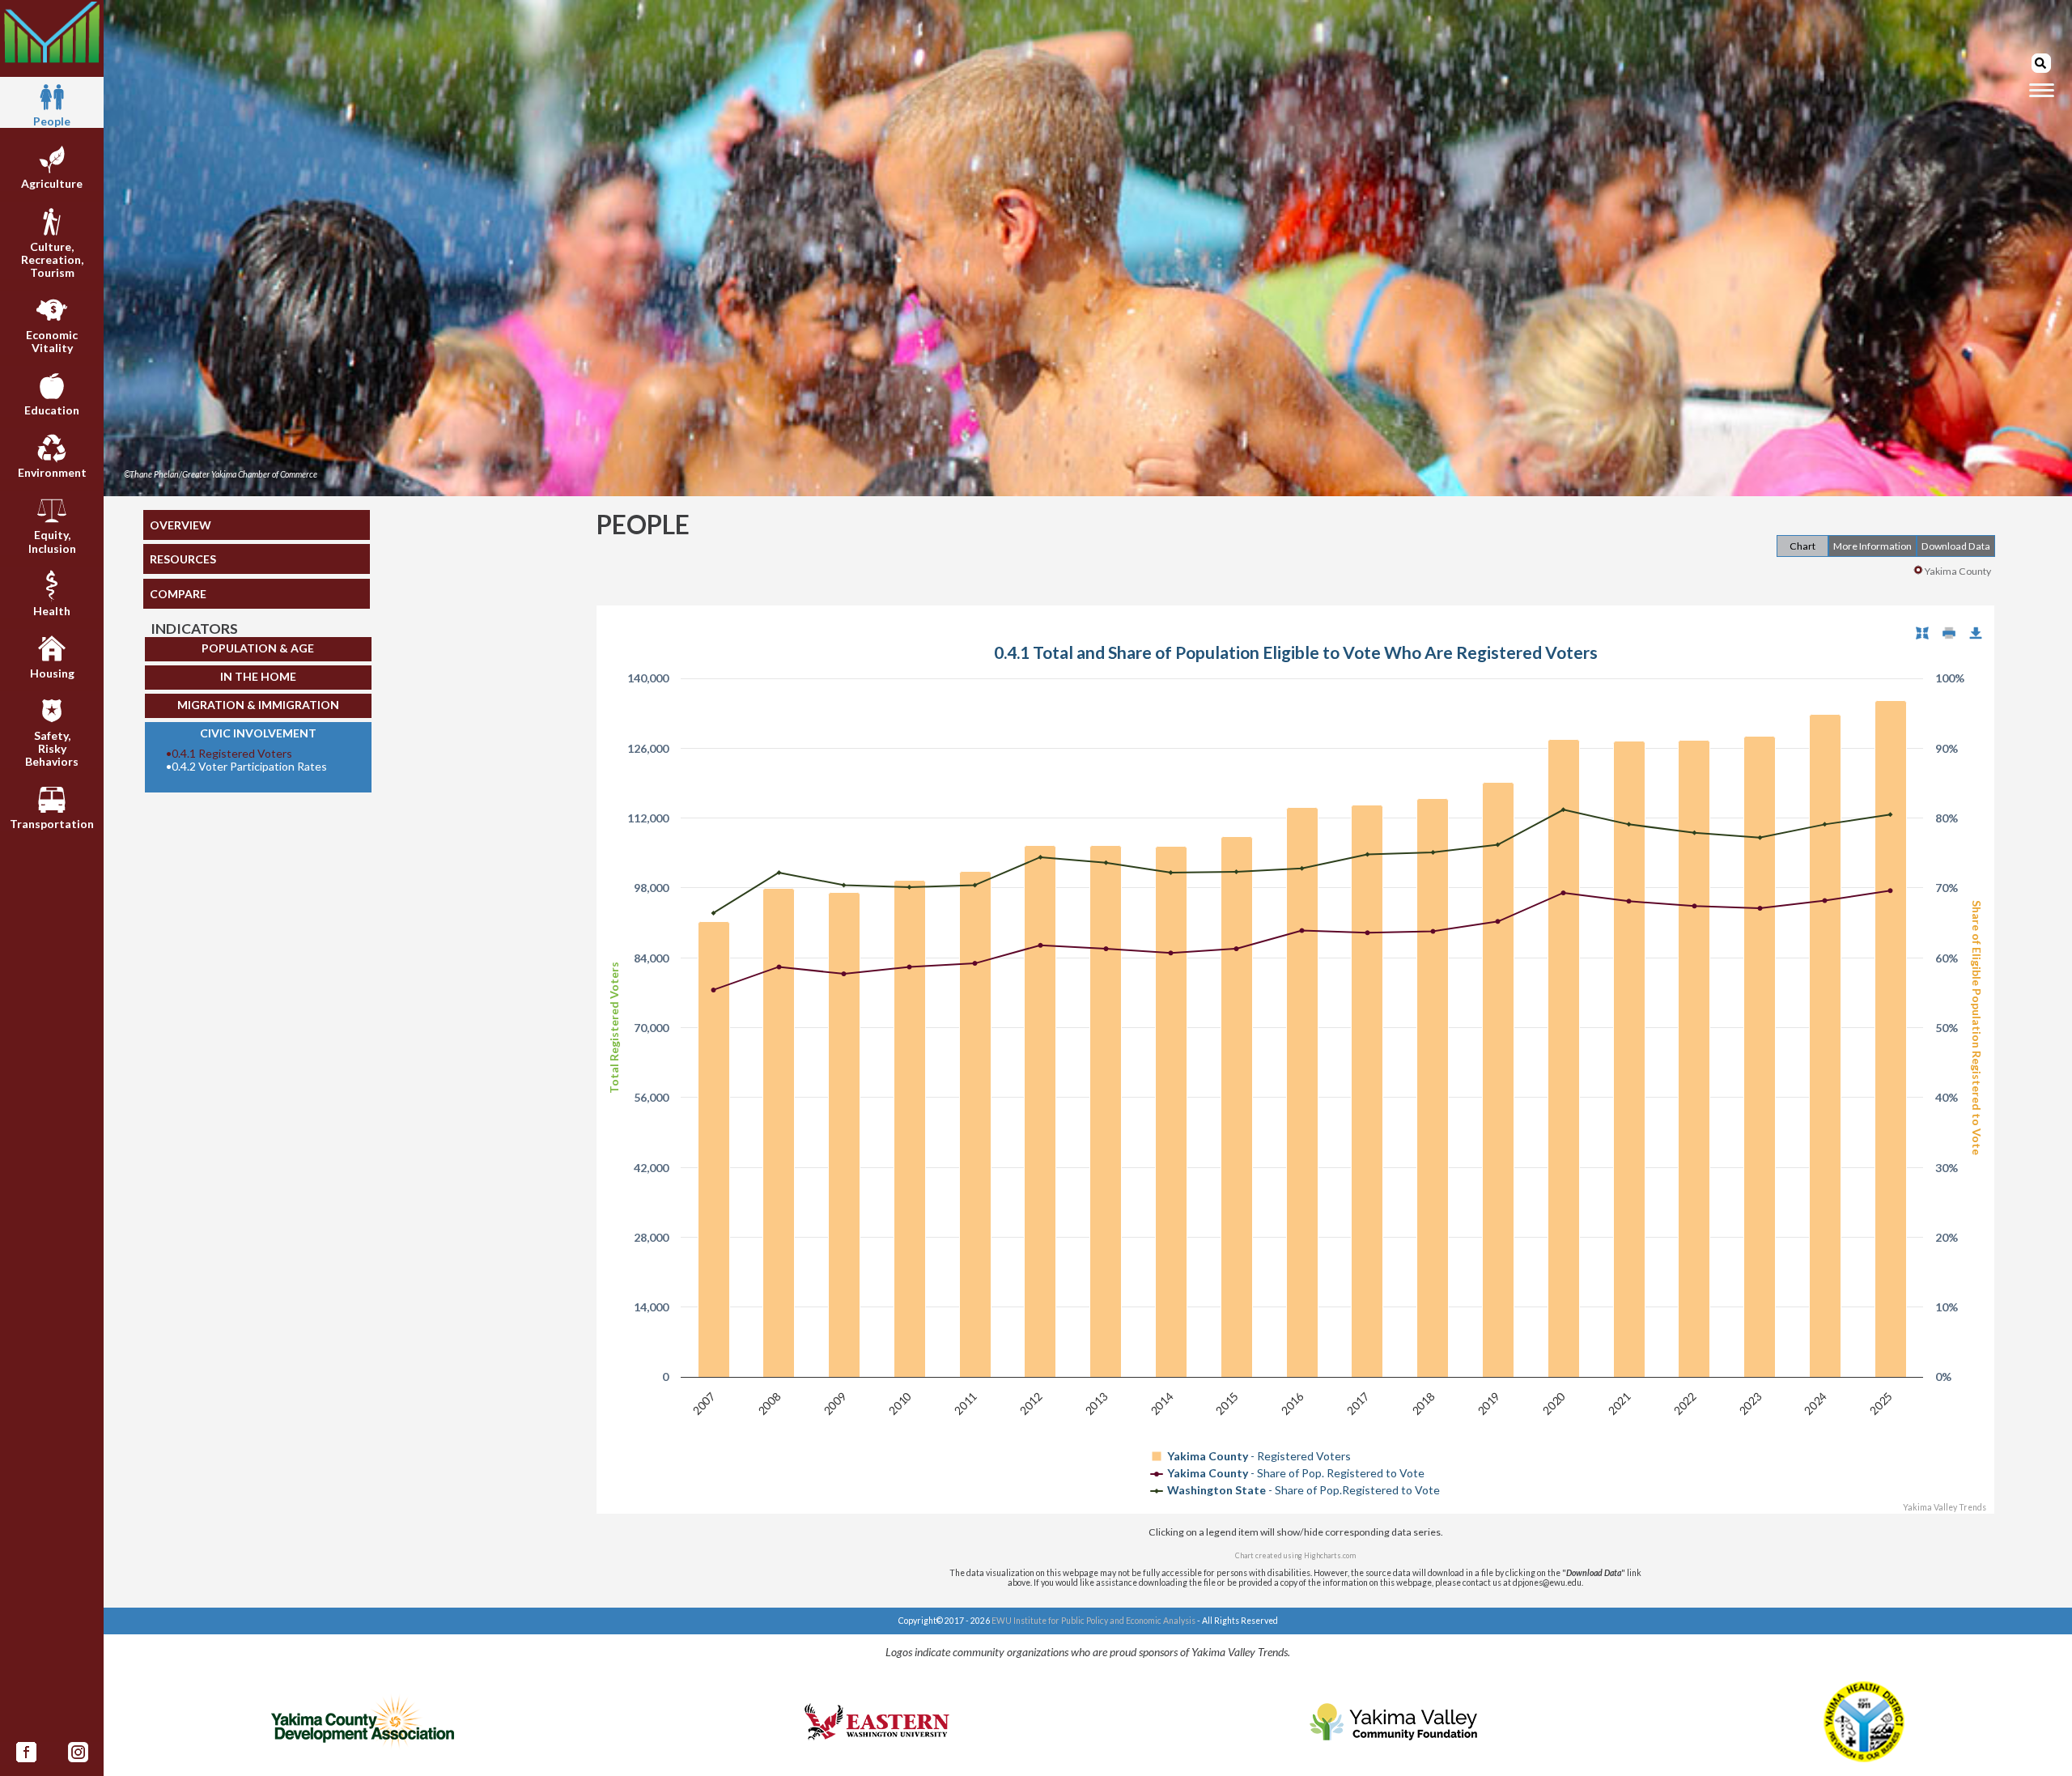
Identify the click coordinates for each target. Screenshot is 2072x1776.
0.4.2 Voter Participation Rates (246, 767)
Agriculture (52, 183)
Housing (52, 673)
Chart (1802, 546)
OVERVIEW (180, 525)
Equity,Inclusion (52, 541)
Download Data (1956, 546)
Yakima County (1958, 571)
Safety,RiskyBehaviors (52, 748)
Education (52, 410)
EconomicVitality (52, 341)
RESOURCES (183, 559)
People (52, 121)
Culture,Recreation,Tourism (52, 259)
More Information (1872, 546)
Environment (52, 472)
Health (52, 611)
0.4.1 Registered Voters (229, 754)
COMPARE (178, 594)
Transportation (52, 824)
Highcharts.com (1330, 1555)
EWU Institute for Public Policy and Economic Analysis (1093, 1621)
